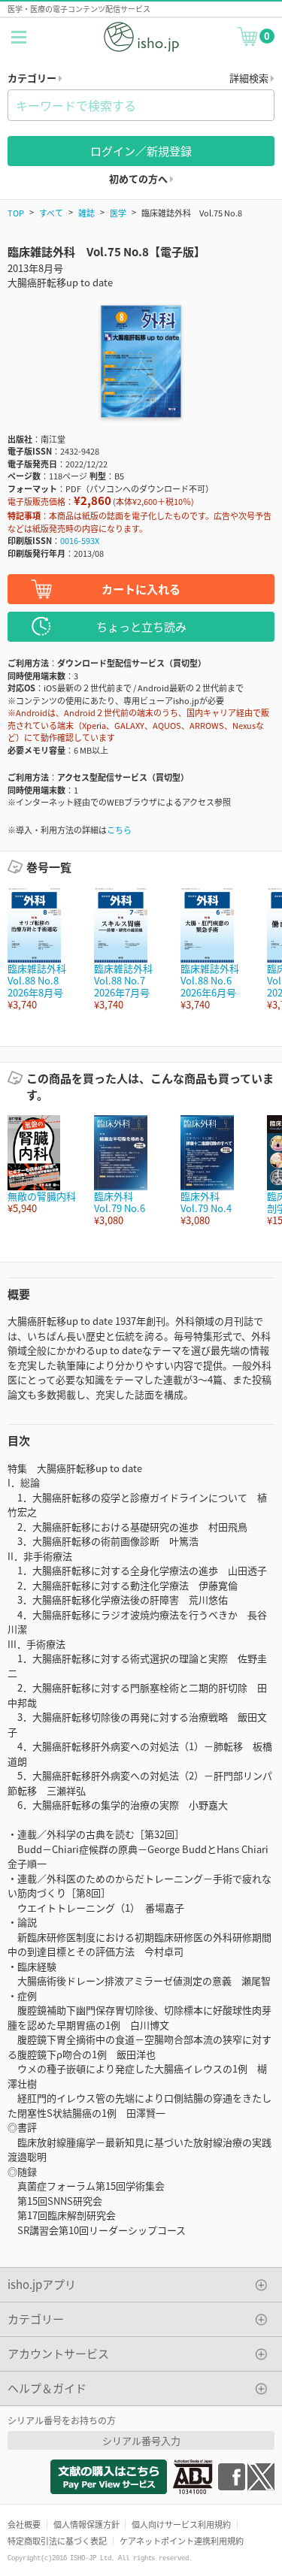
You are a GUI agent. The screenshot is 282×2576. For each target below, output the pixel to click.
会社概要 (24, 2524)
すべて (51, 213)
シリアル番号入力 (141, 2440)
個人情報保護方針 (86, 2524)
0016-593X (80, 540)
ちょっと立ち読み (141, 626)
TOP (16, 213)
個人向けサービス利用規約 (181, 2524)
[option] (43, 949)
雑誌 (86, 213)
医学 (118, 213)
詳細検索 (250, 78)
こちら (119, 830)
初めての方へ (139, 178)
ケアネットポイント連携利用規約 (182, 2541)
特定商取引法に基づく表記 (57, 2541)
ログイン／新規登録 (141, 151)
